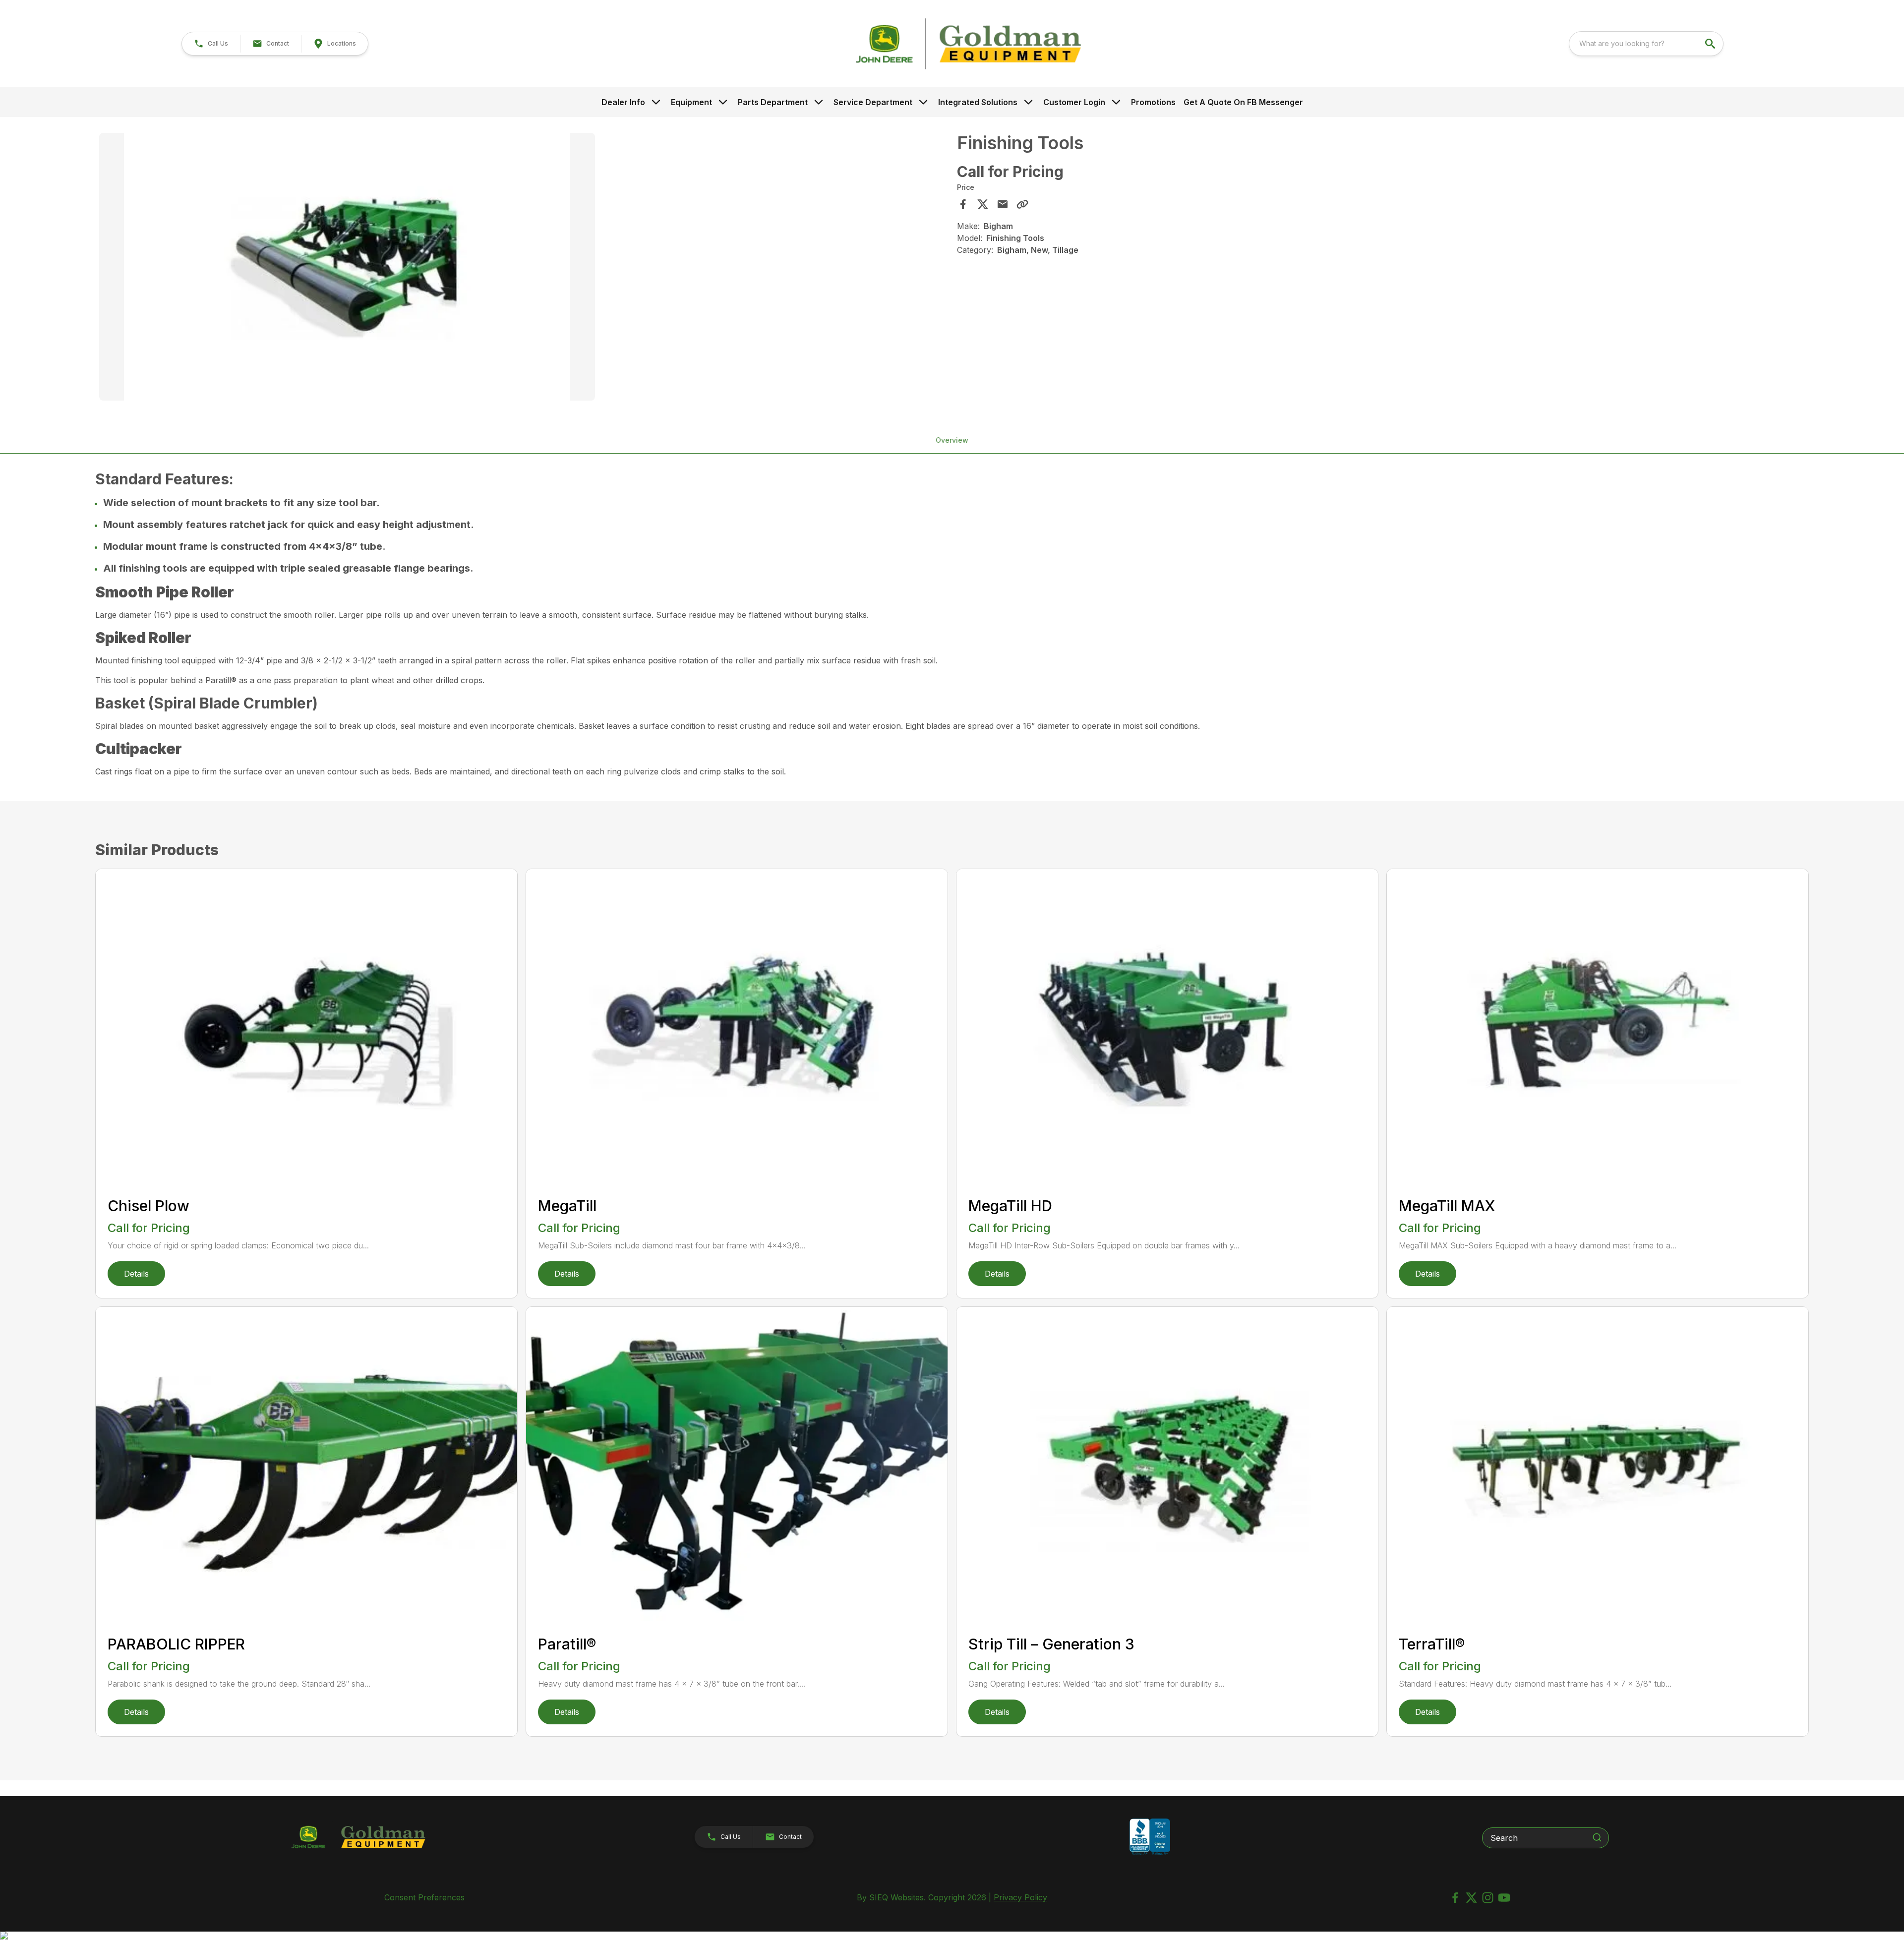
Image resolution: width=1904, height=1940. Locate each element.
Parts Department (773, 102)
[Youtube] (1504, 1898)
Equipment (691, 102)
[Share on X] (983, 204)
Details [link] (136, 1274)
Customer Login (1074, 102)
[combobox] (1646, 44)
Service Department (873, 102)
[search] (1711, 44)
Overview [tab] (952, 440)
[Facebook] (1455, 1898)
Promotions (1153, 102)
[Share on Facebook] (963, 204)
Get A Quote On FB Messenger (1243, 102)
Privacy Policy (1020, 1897)
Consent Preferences (424, 1897)
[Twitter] (1471, 1898)
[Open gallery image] (347, 267)
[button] (211, 44)
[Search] (1597, 1837)
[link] (334, 44)
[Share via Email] (1003, 204)
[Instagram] (1488, 1898)
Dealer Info (623, 102)
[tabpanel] (523, 268)
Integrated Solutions (978, 102)
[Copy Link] (1022, 204)
